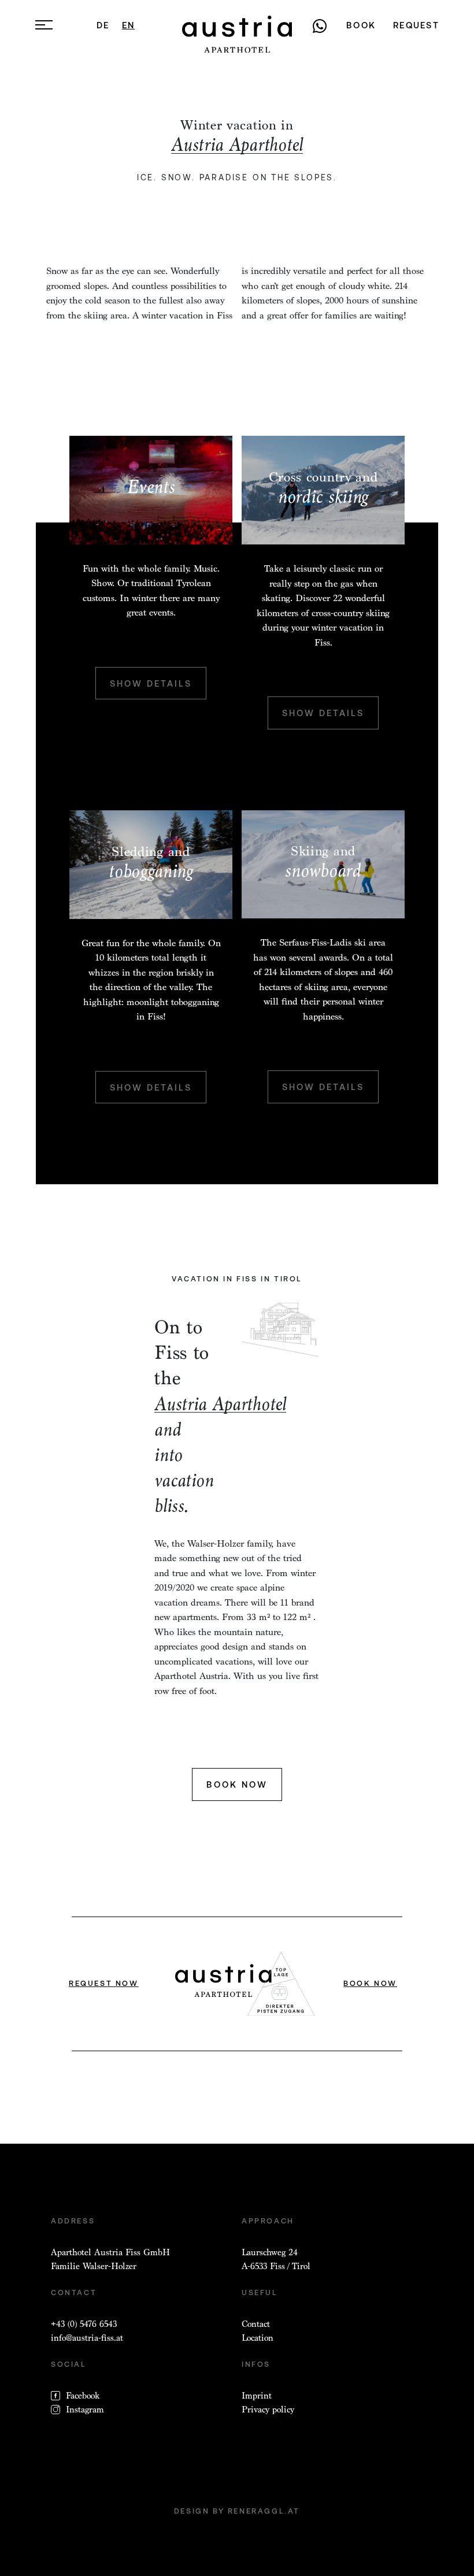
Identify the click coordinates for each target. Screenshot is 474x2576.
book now (370, 1983)
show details (151, 683)
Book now (237, 1784)
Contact (256, 2324)
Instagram (85, 2410)
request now (104, 1983)
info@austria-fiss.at (87, 2338)
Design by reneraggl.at (237, 2511)
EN (129, 25)
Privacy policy (268, 2410)
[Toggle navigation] (44, 24)
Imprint (257, 2396)
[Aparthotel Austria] (237, 34)
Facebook (83, 2396)
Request (416, 25)
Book (361, 25)
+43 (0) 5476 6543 (84, 2324)
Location (258, 2338)
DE (103, 25)
